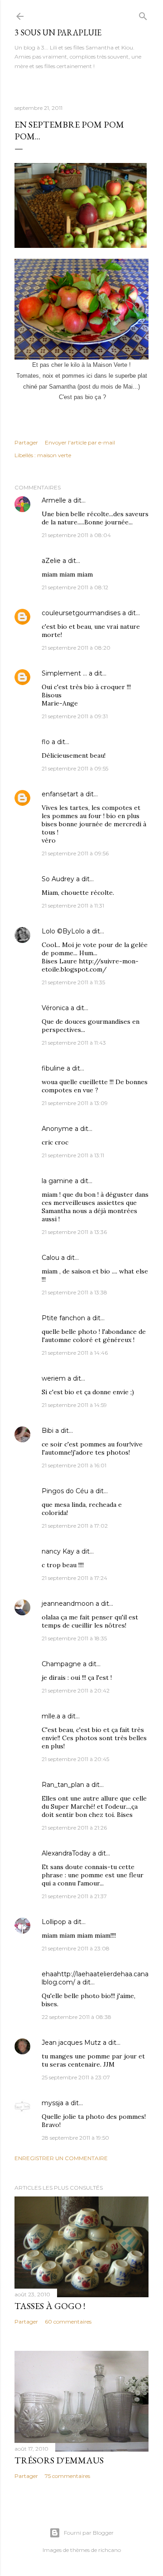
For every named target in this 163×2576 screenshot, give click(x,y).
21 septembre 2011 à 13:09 (75, 1103)
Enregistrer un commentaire (61, 2158)
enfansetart (60, 794)
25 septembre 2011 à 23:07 (76, 2077)
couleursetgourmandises (81, 613)
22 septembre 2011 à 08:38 (77, 2017)
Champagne (61, 1664)
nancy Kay (58, 1551)
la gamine (57, 1181)
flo (46, 742)
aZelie (51, 561)
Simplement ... (64, 673)
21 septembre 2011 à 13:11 (73, 1155)
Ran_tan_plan (63, 1785)
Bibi (48, 1431)
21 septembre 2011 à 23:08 (76, 1948)
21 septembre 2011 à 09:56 (75, 853)
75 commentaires (67, 2476)
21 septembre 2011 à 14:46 (75, 1353)
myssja (53, 2103)
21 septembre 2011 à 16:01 (74, 1465)
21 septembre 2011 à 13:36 (74, 1232)
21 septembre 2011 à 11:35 (73, 982)
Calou (50, 1258)
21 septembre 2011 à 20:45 (75, 1759)
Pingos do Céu (65, 1491)
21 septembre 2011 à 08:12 (75, 587)
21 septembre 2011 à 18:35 (74, 1638)
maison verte (54, 455)
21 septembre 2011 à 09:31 (75, 716)
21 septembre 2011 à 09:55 (75, 768)
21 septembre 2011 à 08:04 (76, 535)
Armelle (54, 500)
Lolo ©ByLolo (63, 931)
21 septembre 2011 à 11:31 (73, 906)
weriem (54, 1378)
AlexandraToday (66, 1853)
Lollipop (54, 1922)
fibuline (53, 1068)
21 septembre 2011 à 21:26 (74, 1828)
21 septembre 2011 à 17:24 (74, 1578)
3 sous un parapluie (58, 32)
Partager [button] (26, 442)
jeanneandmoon (68, 1604)
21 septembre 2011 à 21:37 (74, 1896)
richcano (110, 2550)
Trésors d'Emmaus (59, 2460)
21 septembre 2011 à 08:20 (76, 648)
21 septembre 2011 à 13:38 (74, 1292)
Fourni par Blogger (89, 2533)
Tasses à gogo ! (50, 2306)
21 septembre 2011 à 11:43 (74, 1043)
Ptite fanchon (63, 1318)
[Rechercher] (143, 14)
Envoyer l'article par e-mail (80, 442)
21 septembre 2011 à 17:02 (75, 1526)
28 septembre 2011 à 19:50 (75, 2138)
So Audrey (58, 879)
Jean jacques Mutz (71, 2043)
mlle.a (51, 1716)
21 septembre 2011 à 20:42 (76, 1690)
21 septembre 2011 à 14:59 (74, 1405)
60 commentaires (68, 2322)
